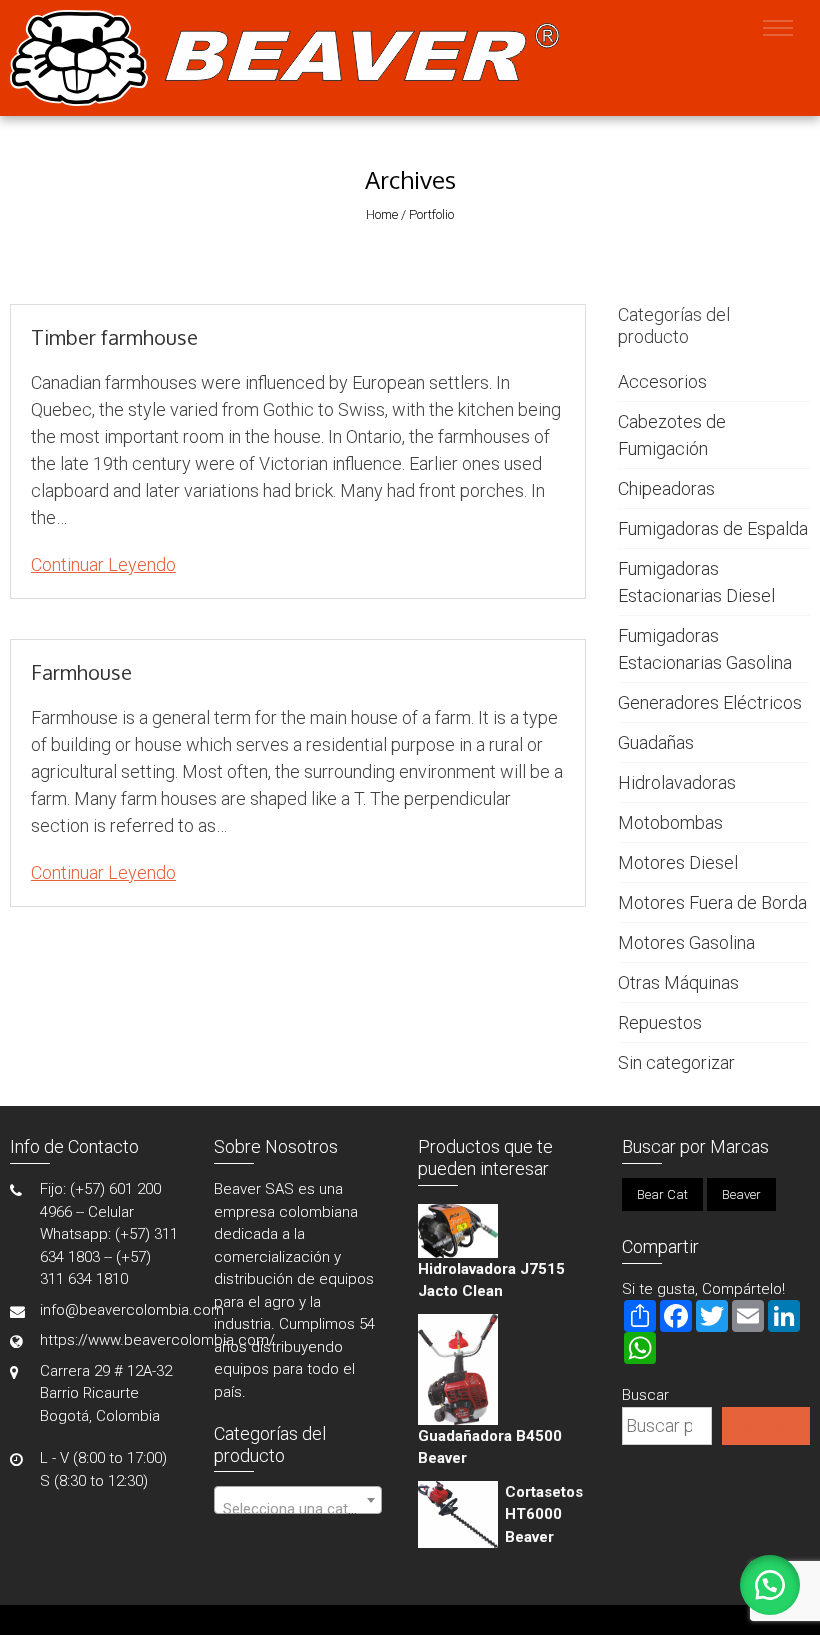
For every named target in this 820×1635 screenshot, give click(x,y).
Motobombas (670, 822)
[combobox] (298, 1500)
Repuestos (660, 1022)
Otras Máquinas (678, 982)
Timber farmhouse (114, 337)
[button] (770, 1585)
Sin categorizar (676, 1062)
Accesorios (662, 381)
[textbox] (298, 1508)
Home (382, 214)
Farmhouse (81, 672)
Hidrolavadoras (677, 782)
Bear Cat (662, 1194)
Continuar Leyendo (103, 564)
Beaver (741, 1194)
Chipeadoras (666, 488)
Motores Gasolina (686, 942)
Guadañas (656, 742)
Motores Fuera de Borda (712, 902)
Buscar (645, 1395)
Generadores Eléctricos (710, 702)
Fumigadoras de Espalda (713, 528)
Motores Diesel (678, 862)
